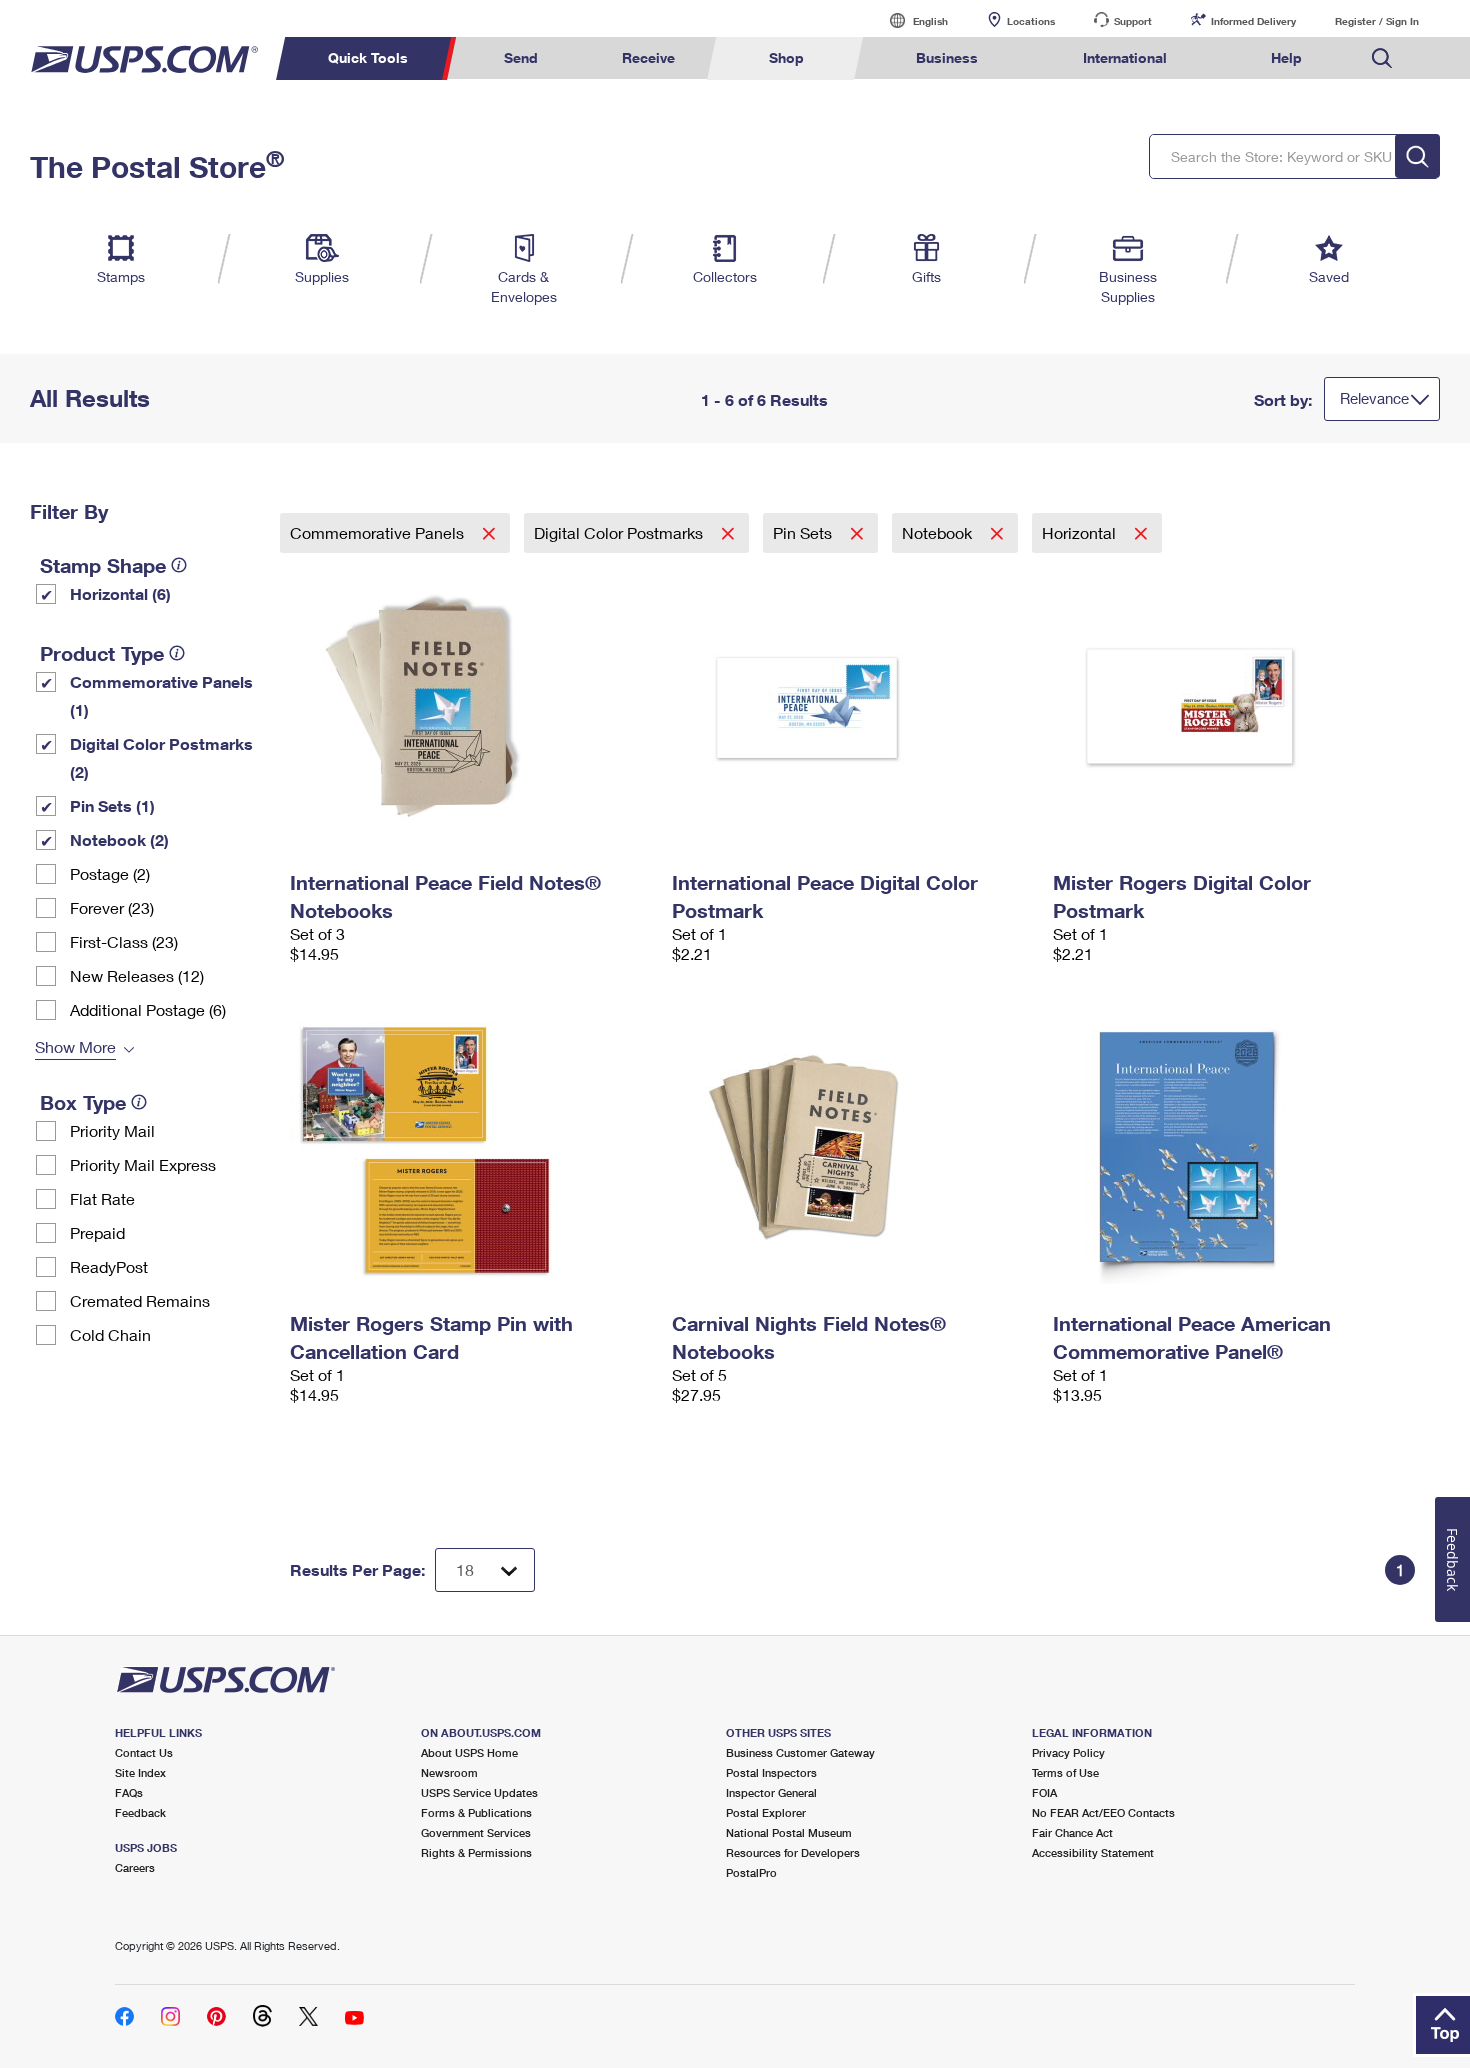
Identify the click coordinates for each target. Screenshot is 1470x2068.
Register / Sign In (1377, 21)
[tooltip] (179, 565)
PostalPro (751, 1872)
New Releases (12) (137, 975)
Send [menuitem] (521, 57)
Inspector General (771, 1792)
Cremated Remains (140, 1300)
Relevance (1374, 398)
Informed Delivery (1253, 21)
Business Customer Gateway (800, 1752)
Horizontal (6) (120, 593)
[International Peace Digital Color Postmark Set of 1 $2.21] (853, 708)
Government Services (476, 1832)
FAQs (129, 1792)
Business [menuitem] (947, 57)
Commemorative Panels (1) (161, 695)
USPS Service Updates (479, 1792)
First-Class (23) (124, 941)
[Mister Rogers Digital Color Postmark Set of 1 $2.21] (1234, 708)
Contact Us (144, 1752)
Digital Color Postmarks (620, 532)
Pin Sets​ (804, 532)
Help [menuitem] (1286, 57)
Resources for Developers (793, 1852)
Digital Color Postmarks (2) (161, 757)
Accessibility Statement (1093, 1852)
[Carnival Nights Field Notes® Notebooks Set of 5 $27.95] (853, 1149)
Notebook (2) (119, 839)
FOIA (1044, 1792)
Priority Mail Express (143, 1164)
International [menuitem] (1125, 57)
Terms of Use (1065, 1772)
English (910, 20)
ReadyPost (109, 1266)
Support (1133, 21)
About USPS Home (469, 1752)
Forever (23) (112, 907)
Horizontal (1081, 532)
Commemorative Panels (379, 532)
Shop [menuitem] (786, 57)
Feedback (140, 1812)
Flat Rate (102, 1198)
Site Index (140, 1772)
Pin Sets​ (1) (112, 805)
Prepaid (97, 1232)
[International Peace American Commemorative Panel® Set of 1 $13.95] (1234, 1149)
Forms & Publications (476, 1812)
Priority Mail (112, 1130)
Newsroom (449, 1772)
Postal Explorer (766, 1812)
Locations (1031, 21)
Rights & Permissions (476, 1852)
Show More (75, 1046)
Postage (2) (110, 873)
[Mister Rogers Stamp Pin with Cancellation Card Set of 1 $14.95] (471, 1149)
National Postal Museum (789, 1832)
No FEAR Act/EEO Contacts (1103, 1812)
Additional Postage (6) (148, 1009)
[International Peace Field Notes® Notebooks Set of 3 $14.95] (471, 708)
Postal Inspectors (771, 1772)
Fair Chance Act (1072, 1832)
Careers (135, 1867)
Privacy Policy (1068, 1752)
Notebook (939, 532)
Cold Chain (110, 1334)
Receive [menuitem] (648, 57)
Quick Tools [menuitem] (368, 57)
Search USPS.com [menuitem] (1382, 58)
